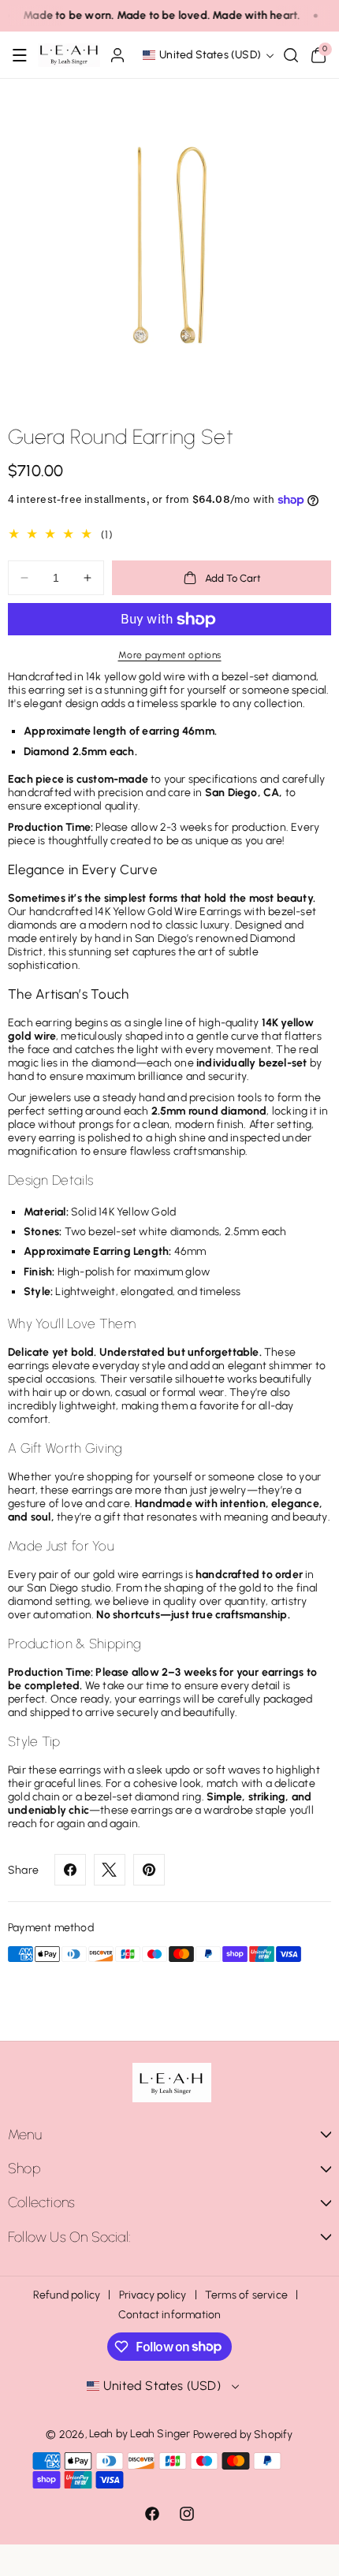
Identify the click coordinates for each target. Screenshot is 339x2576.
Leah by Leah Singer (140, 2434)
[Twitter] (110, 1870)
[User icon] (117, 55)
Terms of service (246, 2295)
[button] (20, 55)
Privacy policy (153, 2295)
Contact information (170, 2315)
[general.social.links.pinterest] (149, 1870)
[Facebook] (70, 1870)
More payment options (170, 655)
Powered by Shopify (243, 2435)
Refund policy (67, 2295)
